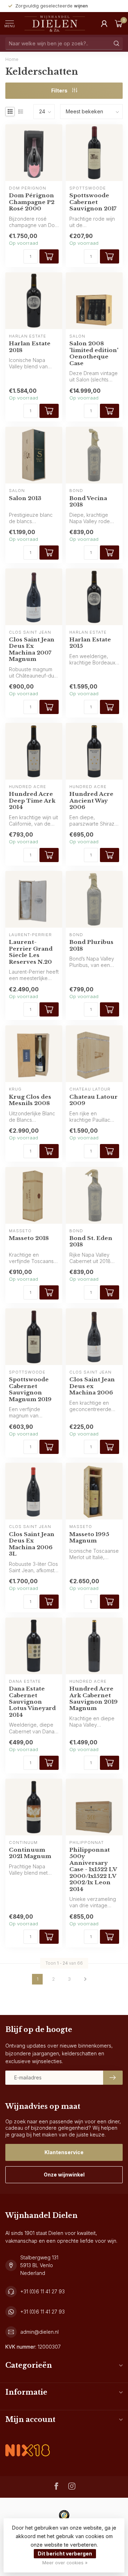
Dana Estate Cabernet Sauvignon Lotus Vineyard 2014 (32, 1702)
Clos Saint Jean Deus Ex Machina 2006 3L (32, 1544)
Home (12, 59)
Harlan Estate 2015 (90, 643)
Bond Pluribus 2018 (91, 945)
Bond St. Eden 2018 (91, 1241)
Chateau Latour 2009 (94, 1100)
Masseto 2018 (29, 1238)
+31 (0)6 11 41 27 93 (42, 2291)
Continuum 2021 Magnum (30, 1853)
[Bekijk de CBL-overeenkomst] (28, 2444)
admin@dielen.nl (39, 2332)
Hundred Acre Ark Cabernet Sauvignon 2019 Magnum (94, 1699)
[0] (119, 23)
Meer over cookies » (65, 2563)
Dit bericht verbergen (65, 2554)
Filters (60, 90)
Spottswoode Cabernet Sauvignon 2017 (93, 202)
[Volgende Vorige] (85, 1979)
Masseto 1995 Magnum (89, 1538)
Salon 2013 (25, 498)
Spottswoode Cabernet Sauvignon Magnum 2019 (30, 1389)
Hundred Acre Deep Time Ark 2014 (32, 801)
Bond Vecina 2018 (88, 502)
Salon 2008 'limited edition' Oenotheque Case (94, 353)
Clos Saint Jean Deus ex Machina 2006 (92, 1386)
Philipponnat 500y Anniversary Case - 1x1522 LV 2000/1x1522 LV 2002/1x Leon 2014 (93, 1870)
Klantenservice (64, 2152)
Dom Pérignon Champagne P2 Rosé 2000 (32, 202)
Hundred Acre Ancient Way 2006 (91, 801)
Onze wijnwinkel (64, 2175)
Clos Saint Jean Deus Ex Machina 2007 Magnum (32, 649)
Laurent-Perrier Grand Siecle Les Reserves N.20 (31, 952)
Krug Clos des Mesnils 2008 (30, 1100)
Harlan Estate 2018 (30, 347)
